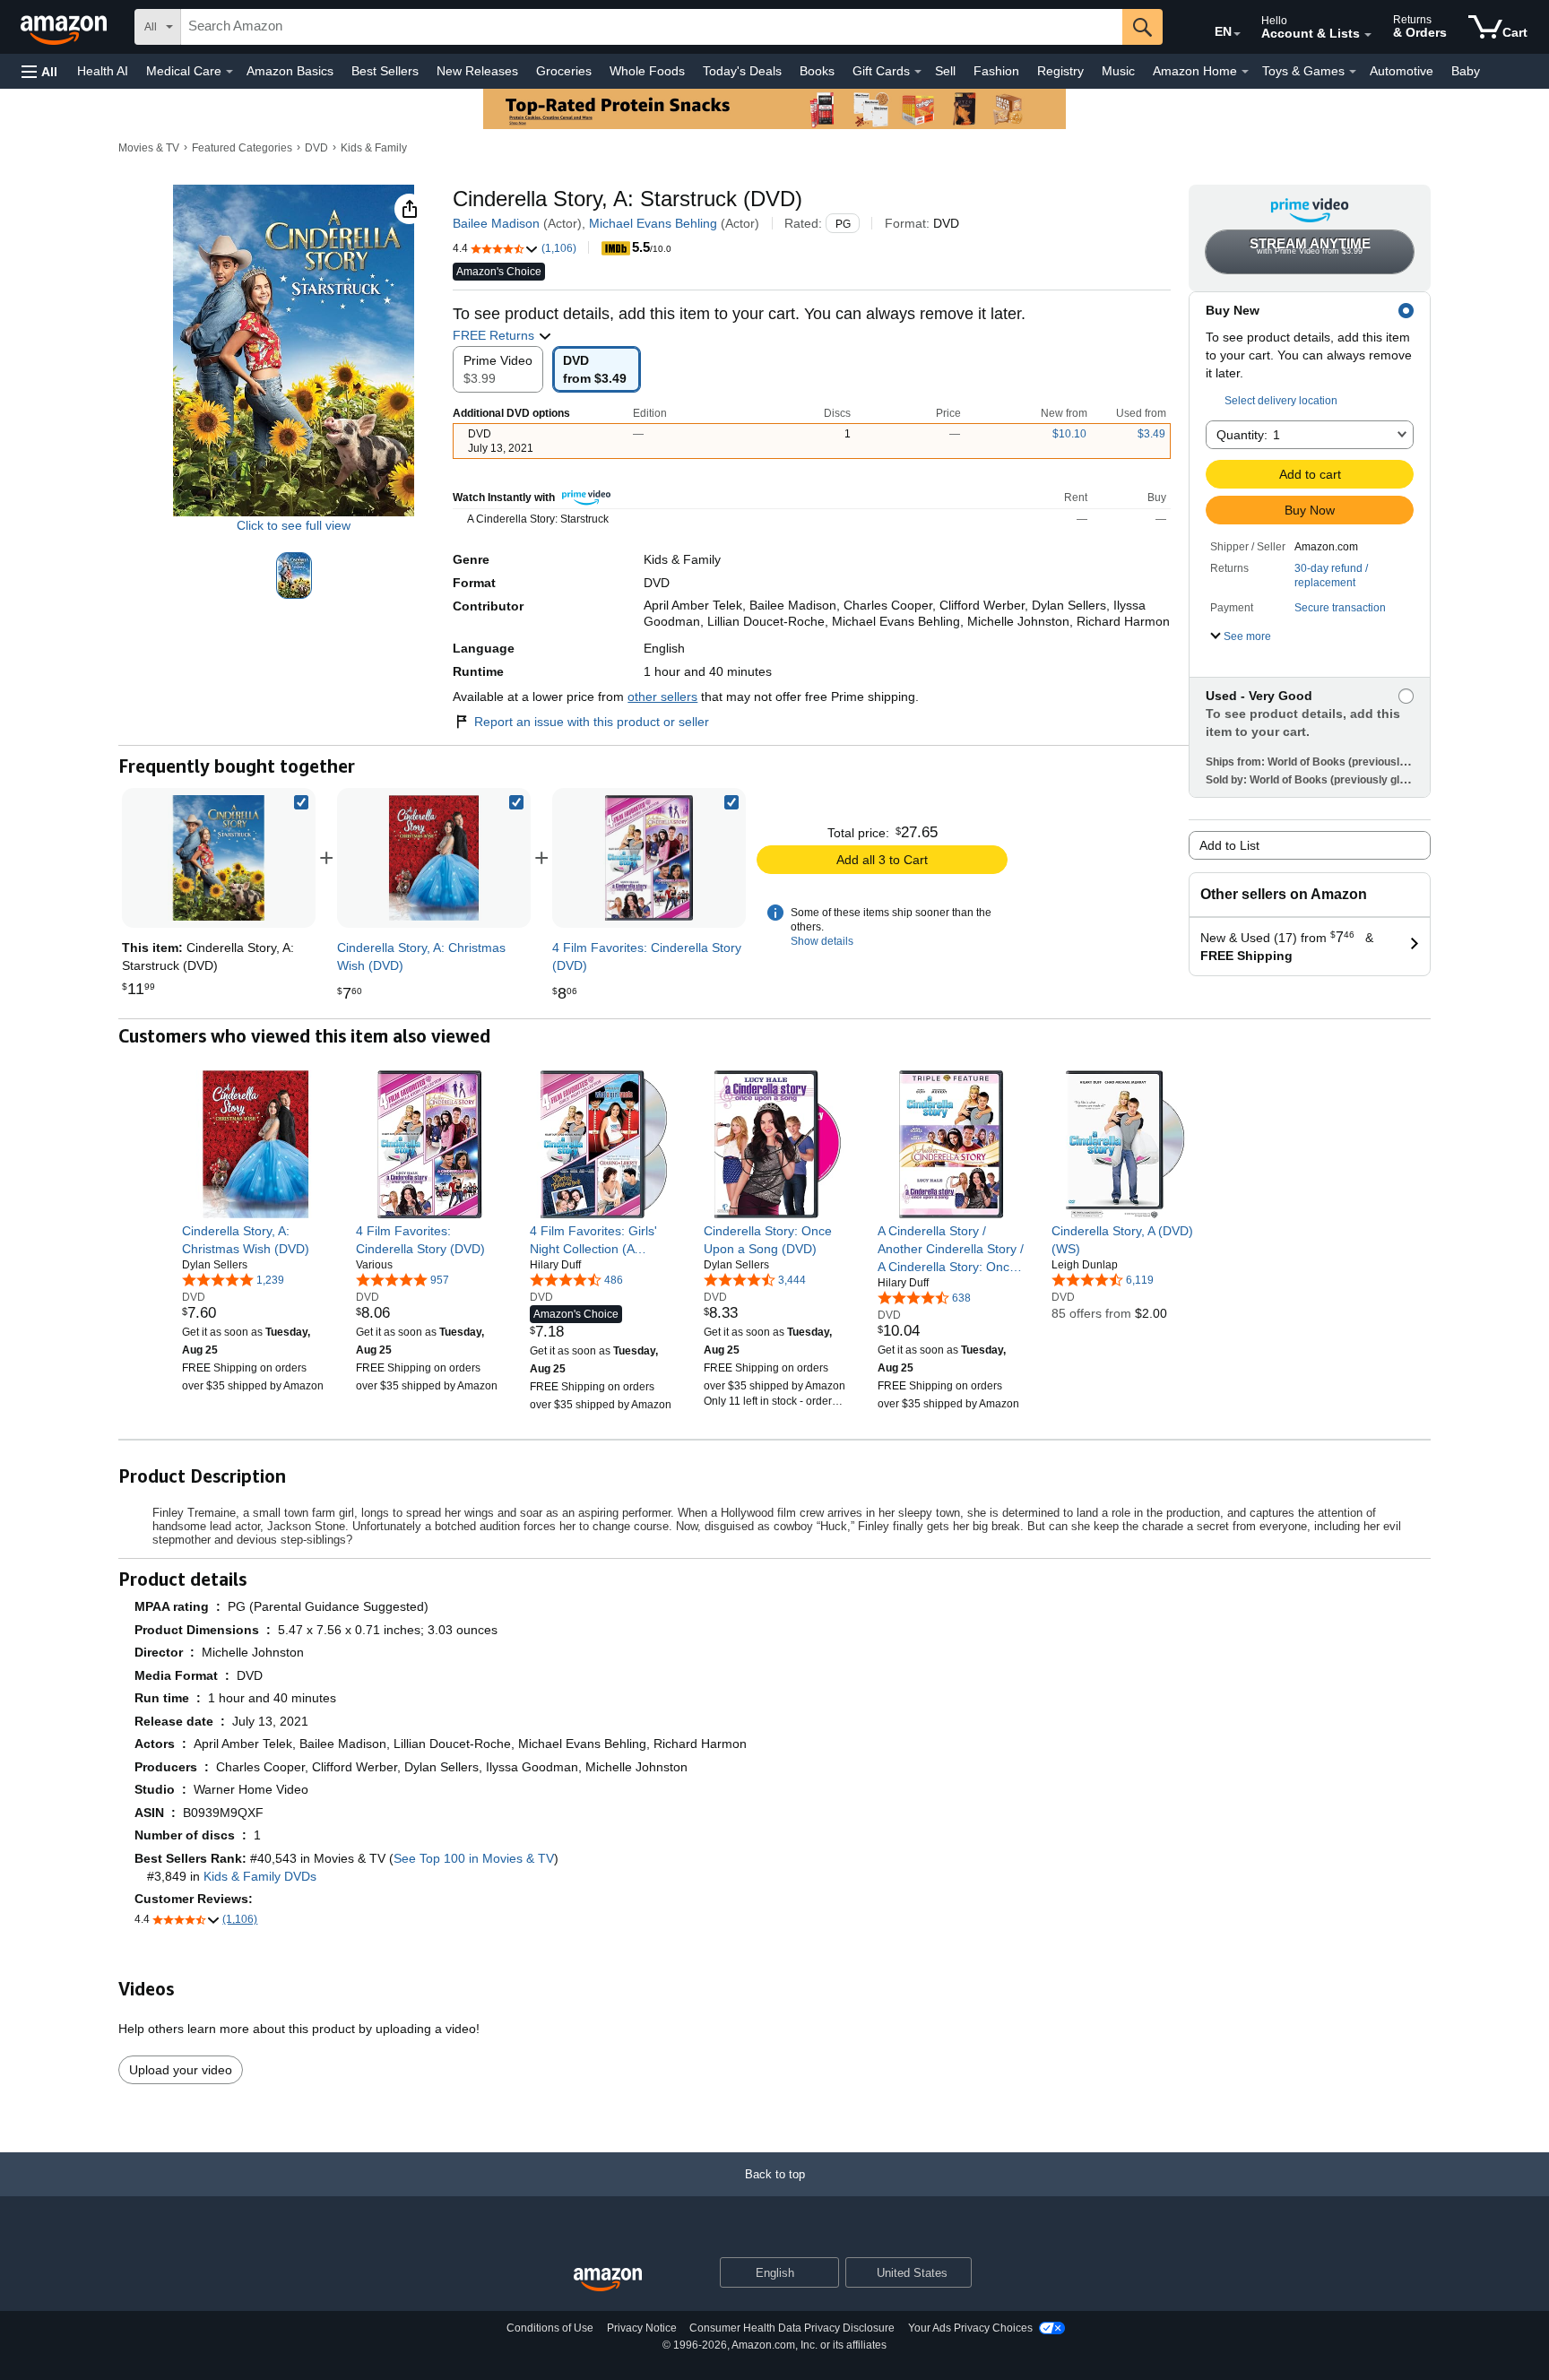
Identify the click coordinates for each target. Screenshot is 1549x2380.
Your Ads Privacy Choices (970, 2328)
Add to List (1229, 845)
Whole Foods (647, 71)
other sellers (662, 697)
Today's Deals (742, 71)
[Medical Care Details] (229, 72)
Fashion (996, 71)
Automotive (1402, 71)
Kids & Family (374, 148)
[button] (39, 71)
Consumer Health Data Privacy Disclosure (792, 2328)
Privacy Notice (642, 2328)
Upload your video (181, 2070)
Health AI (103, 71)
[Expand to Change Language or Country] (1237, 34)
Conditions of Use (550, 2328)
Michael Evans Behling (653, 223)
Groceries (564, 71)
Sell (945, 71)
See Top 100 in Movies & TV (474, 1858)
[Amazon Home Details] (1245, 72)
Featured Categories (242, 148)
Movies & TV (149, 148)
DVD (316, 148)
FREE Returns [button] (495, 335)
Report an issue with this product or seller (592, 722)
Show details (822, 941)
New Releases (477, 71)
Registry (1060, 71)
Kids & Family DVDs (260, 1876)
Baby (1466, 71)
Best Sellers (385, 71)
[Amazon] (65, 27)
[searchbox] (652, 27)
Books (817, 71)
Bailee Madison (496, 223)
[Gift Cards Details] (918, 72)
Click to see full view (294, 525)
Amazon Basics (290, 71)
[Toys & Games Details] (1353, 72)
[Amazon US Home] (608, 2280)
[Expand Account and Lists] (1368, 35)
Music (1118, 71)
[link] (434, 858)
